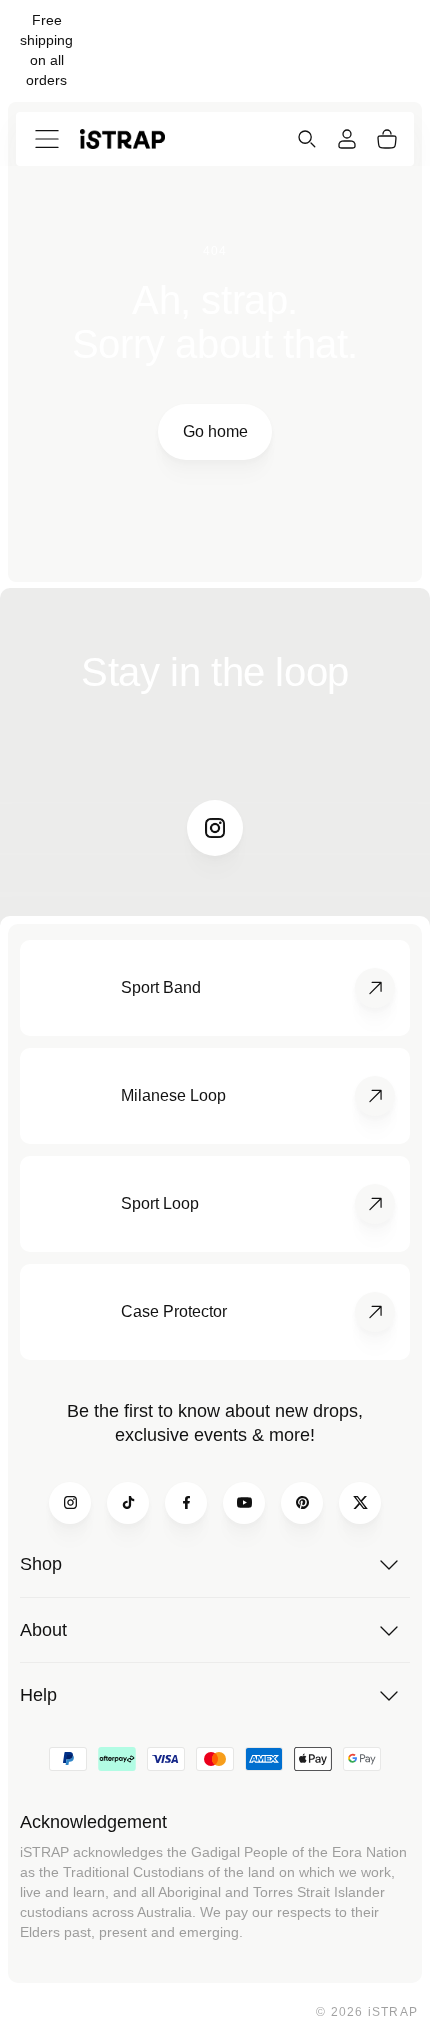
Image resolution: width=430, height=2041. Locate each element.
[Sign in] (347, 139)
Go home (215, 431)
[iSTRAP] (122, 138)
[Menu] (47, 139)
